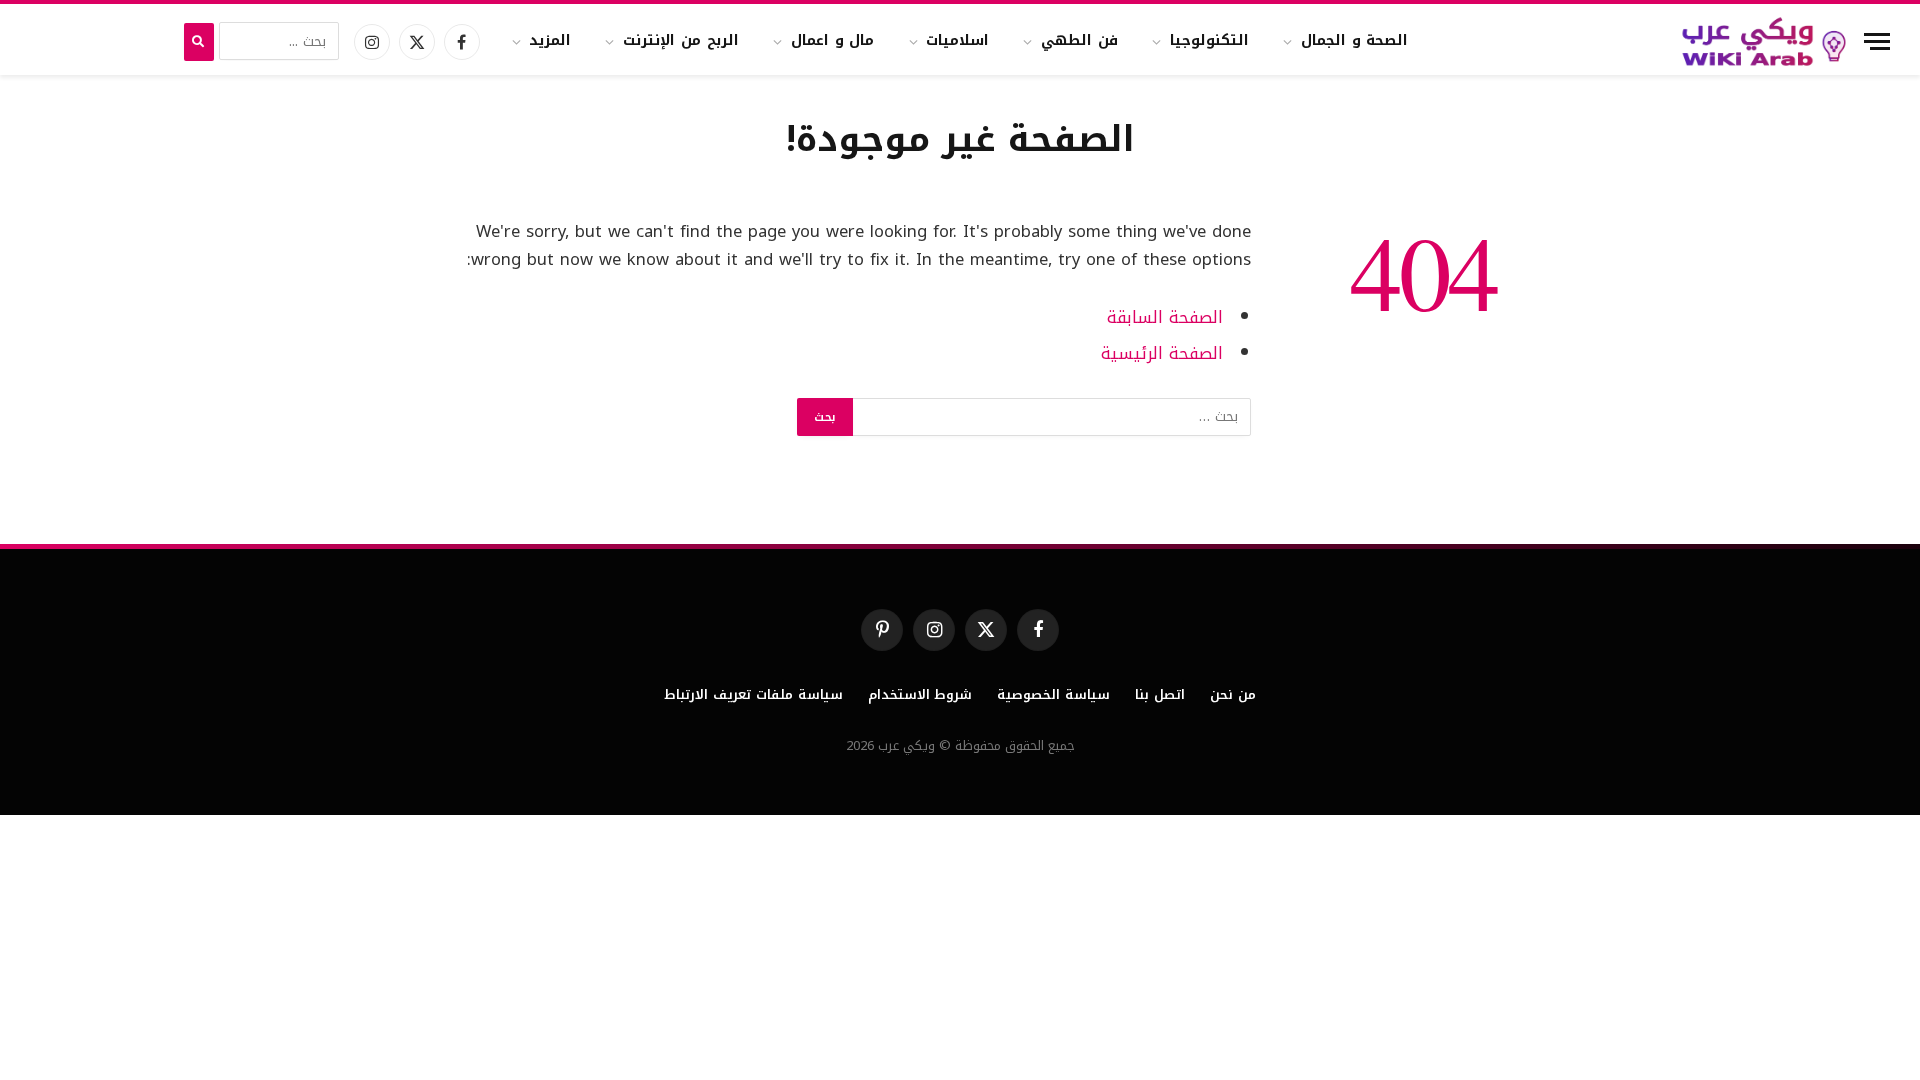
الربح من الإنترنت (681, 40)
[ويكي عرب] (1764, 41)
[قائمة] (1877, 41)
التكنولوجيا (1209, 40)
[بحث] (199, 42)
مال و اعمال (833, 40)
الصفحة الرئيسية (1162, 353)
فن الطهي (1079, 40)
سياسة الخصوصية (1053, 694)
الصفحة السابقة (1165, 317)
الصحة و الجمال (1355, 40)
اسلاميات (957, 40)
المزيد (550, 40)
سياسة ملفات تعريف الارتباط (753, 694)
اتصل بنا (1160, 694)
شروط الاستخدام (920, 694)
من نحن (1233, 694)
